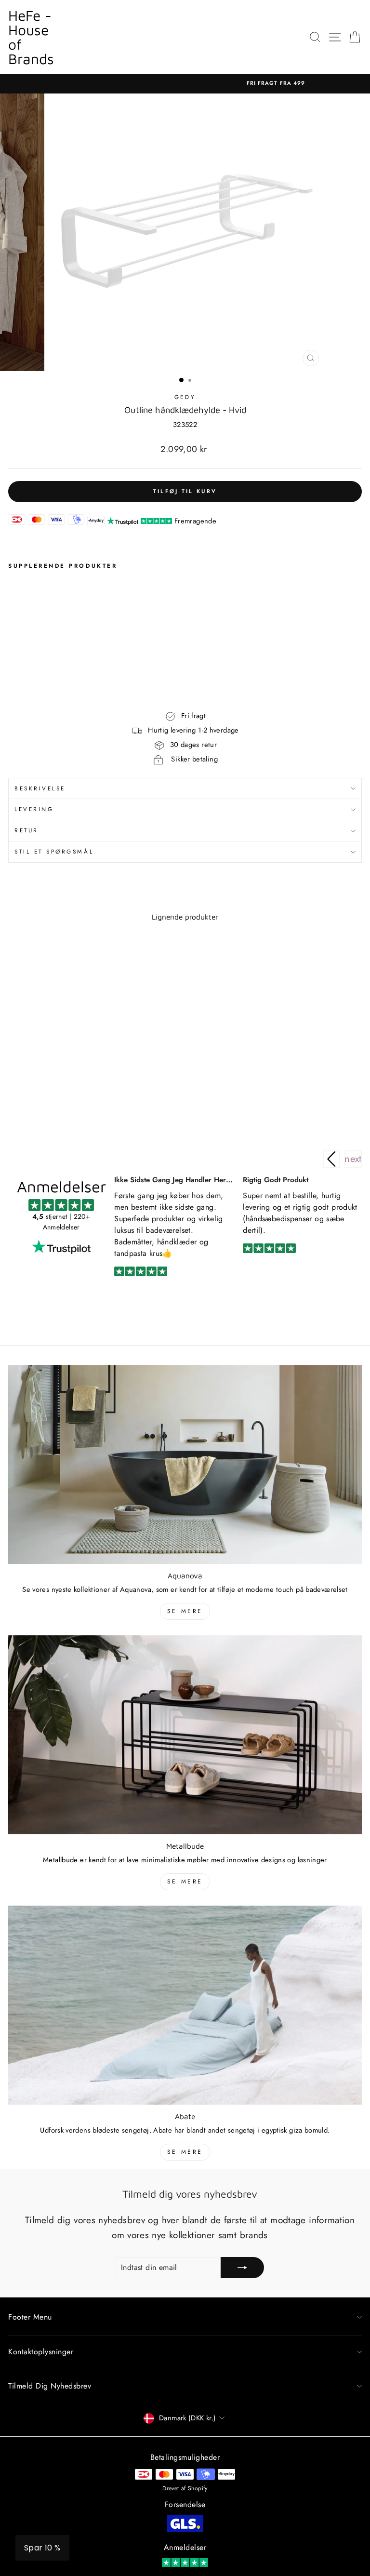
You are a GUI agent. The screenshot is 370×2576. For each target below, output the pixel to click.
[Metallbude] (185, 1735)
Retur (26, 830)
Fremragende (195, 521)
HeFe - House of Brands (31, 37)
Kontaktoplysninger (41, 2352)
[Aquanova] (185, 1464)
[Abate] (185, 2005)
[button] (353, 1159)
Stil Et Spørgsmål (54, 851)
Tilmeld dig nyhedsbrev (50, 2386)
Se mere (185, 1611)
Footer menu (30, 2317)
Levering (34, 809)
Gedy (185, 397)
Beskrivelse (40, 788)
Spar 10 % (42, 2548)
